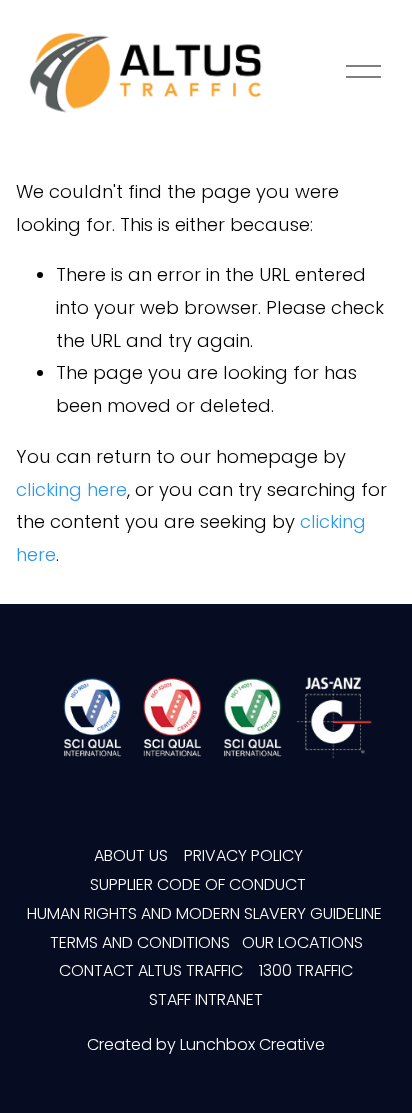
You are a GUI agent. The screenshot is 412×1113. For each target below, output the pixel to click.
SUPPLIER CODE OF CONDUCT (200, 884)
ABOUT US (131, 855)
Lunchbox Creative (252, 1044)
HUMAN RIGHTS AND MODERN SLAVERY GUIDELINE (204, 913)
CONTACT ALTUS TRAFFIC (151, 970)
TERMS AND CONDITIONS (140, 942)
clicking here (71, 489)
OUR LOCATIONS (302, 942)
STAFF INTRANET (206, 999)
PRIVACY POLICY (245, 855)
